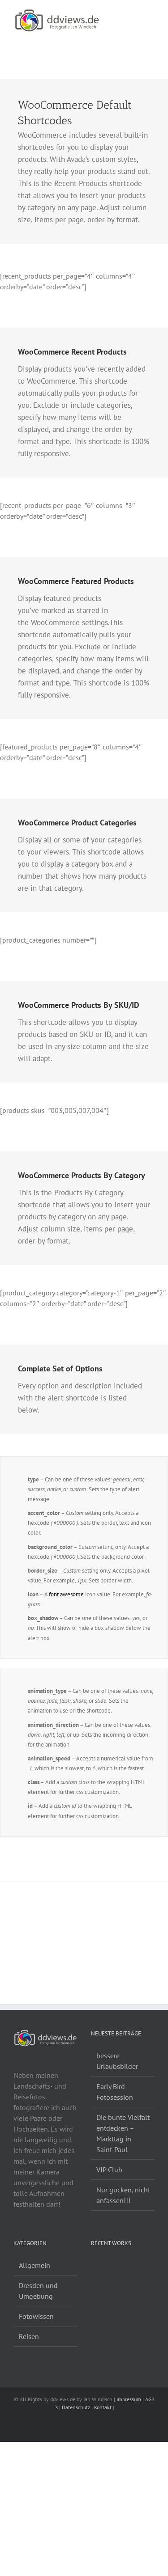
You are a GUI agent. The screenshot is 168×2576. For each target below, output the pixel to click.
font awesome (66, 1594)
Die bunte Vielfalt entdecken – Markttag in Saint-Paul (123, 2133)
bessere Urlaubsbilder (117, 2061)
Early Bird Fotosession (115, 2092)
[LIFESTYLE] (95, 2267)
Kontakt (103, 2407)
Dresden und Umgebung (38, 2291)
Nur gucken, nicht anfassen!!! (123, 2195)
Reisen (29, 2336)
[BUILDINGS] (107, 2267)
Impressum (129, 2399)
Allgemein (34, 2265)
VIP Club (109, 2170)
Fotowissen (36, 2316)
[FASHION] (101, 2267)
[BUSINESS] (104, 2267)
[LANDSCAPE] (92, 2267)
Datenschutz (76, 2407)
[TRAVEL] (98, 2267)
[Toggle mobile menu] (151, 14)
